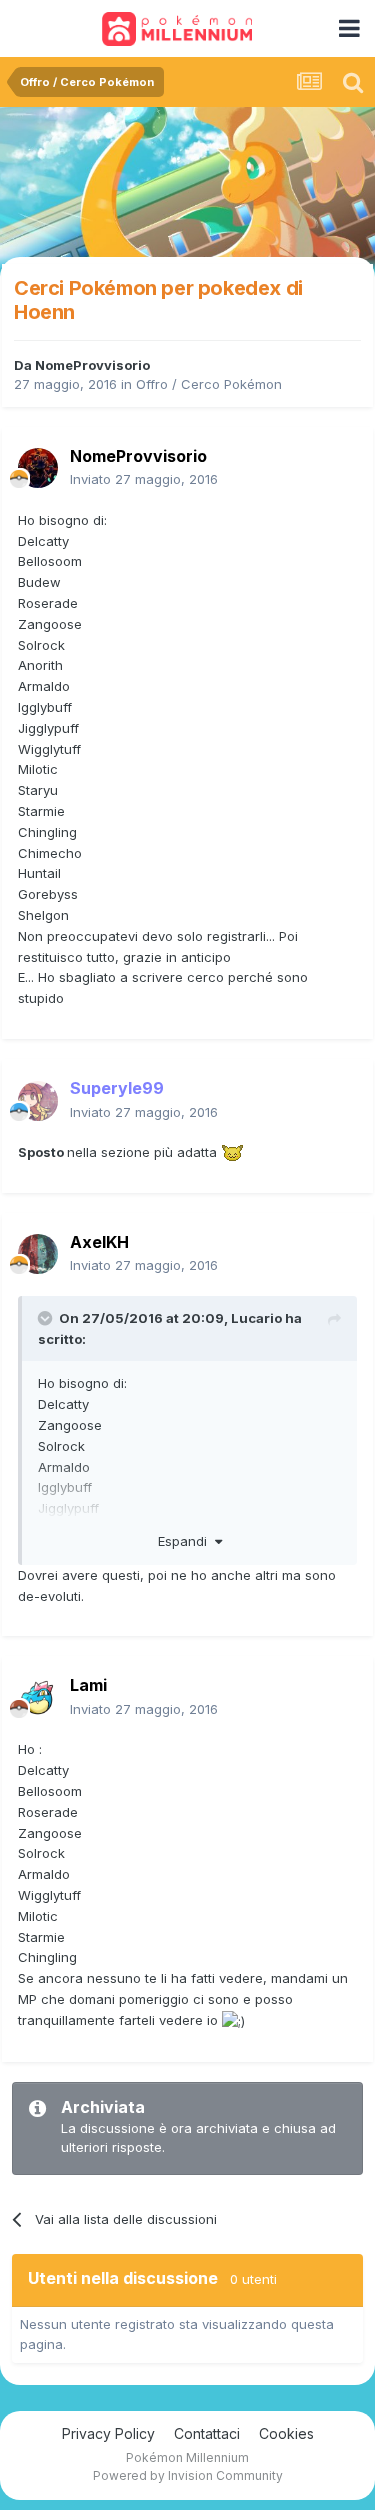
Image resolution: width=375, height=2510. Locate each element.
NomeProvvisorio (92, 365)
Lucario (256, 1318)
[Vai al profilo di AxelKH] (38, 1254)
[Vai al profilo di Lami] (38, 1698)
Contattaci (207, 2433)
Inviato (144, 479)
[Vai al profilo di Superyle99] (38, 1101)
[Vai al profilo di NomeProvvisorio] (38, 468)
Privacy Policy (108, 2433)
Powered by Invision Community (188, 2475)
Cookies (286, 2433)
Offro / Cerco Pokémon (209, 384)
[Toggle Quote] (47, 1318)
